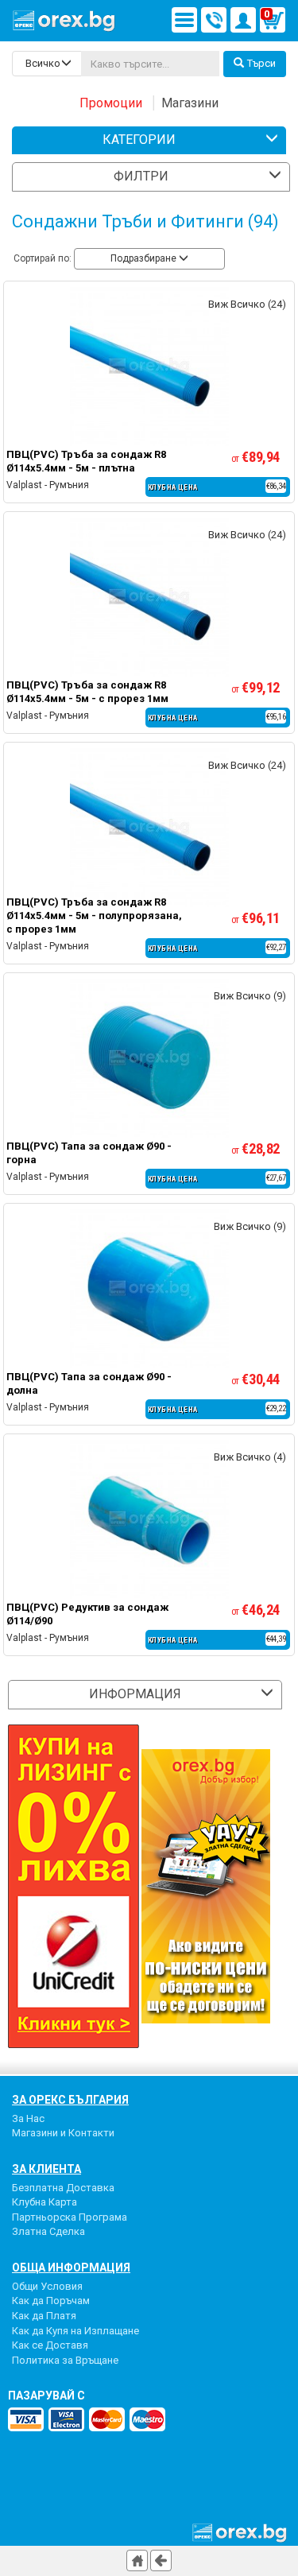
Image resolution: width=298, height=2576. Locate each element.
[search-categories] (47, 64)
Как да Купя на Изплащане (75, 2331)
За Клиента (46, 2169)
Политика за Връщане (65, 2360)
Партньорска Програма (70, 2217)
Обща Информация (71, 2268)
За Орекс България (70, 2100)
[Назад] (161, 2560)
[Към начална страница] (137, 2560)
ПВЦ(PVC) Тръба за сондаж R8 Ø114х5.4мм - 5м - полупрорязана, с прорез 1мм (94, 916)
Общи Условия (47, 2286)
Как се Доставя (50, 2345)
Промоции (111, 103)
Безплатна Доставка (63, 2188)
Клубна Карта (45, 2202)
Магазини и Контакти (63, 2133)
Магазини (190, 103)
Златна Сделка (48, 2231)
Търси (261, 63)
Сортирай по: (43, 258)
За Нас (28, 2118)
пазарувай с (46, 2396)
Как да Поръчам (51, 2301)
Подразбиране (145, 258)
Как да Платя (44, 2316)
